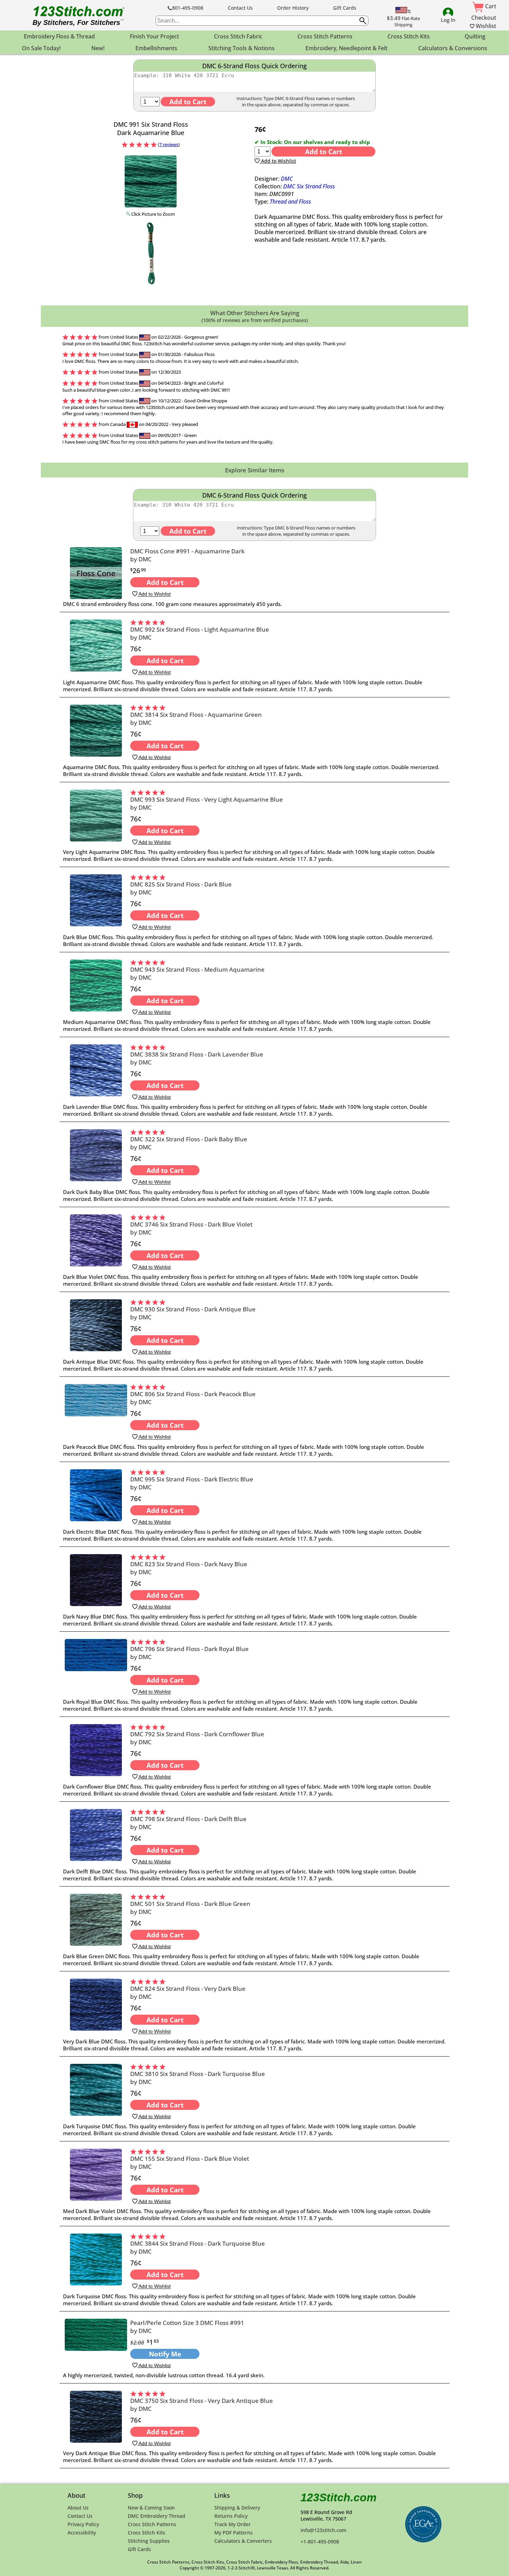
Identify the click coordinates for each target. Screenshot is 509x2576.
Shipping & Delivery (237, 2508)
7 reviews (169, 144)
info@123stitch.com (323, 2530)
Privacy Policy (83, 2524)
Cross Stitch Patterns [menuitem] (325, 36)
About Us (78, 2508)
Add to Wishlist (278, 161)
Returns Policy (231, 2516)
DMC (287, 179)
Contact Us (240, 8)
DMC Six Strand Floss (309, 186)
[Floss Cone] (96, 597)
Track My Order (233, 2524)
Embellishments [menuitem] (156, 48)
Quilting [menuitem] (475, 36)
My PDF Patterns (234, 2533)
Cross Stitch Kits (146, 2533)
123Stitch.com (338, 2497)
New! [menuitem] (98, 48)
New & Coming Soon (151, 2508)
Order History (293, 8)
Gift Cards (345, 8)
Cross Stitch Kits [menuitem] (409, 36)
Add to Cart (324, 151)
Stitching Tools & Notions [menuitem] (242, 48)
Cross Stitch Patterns (152, 2524)
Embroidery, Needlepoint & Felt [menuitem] (346, 48)
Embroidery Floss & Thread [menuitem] (59, 36)
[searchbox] (262, 21)
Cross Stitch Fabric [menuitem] (238, 36)
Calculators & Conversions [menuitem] (453, 48)
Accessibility (82, 2533)
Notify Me (165, 2354)
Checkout (484, 18)
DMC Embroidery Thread (157, 2516)
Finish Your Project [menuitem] (154, 36)
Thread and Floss (290, 202)
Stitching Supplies (149, 2541)
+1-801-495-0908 (320, 2542)
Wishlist (485, 26)
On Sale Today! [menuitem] (41, 48)
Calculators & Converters (243, 2541)
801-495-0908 (188, 8)
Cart (490, 6)
